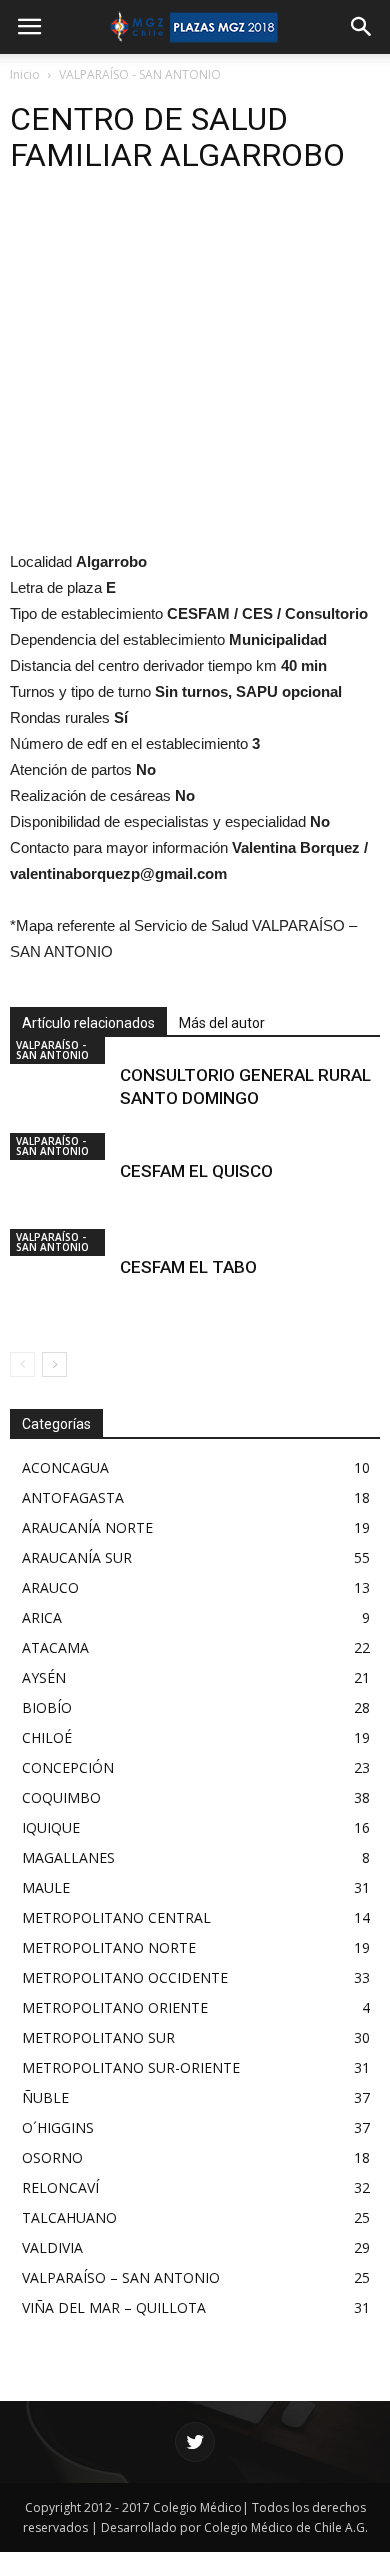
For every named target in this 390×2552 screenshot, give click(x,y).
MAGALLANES (68, 1857)
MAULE (46, 1887)
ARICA (42, 1617)
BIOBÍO (47, 1707)
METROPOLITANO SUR (98, 2037)
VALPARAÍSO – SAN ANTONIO (121, 2277)
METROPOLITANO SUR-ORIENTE (131, 2067)
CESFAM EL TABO (188, 1267)
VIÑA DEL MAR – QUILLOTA (114, 2307)
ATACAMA (55, 1647)
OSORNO (52, 2157)
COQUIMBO (61, 1797)
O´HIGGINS (58, 2127)
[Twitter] (195, 2442)
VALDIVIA (52, 2247)
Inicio (25, 74)
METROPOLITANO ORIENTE (115, 2007)
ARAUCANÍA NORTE (87, 1527)
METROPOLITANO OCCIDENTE (125, 1977)
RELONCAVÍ (60, 2187)
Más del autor (222, 1023)
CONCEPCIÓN (68, 1767)
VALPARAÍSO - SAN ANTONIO (140, 74)
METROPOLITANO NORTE (109, 1947)
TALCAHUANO (69, 2217)
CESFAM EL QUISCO (196, 1171)
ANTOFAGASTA (73, 1497)
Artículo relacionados (88, 1023)
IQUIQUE (51, 1827)
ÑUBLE (45, 2097)
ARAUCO (50, 1587)
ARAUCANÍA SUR (77, 1557)
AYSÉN (44, 1677)
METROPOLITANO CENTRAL (116, 1917)
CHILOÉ (47, 1737)
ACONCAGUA (65, 1467)
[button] (362, 27)
